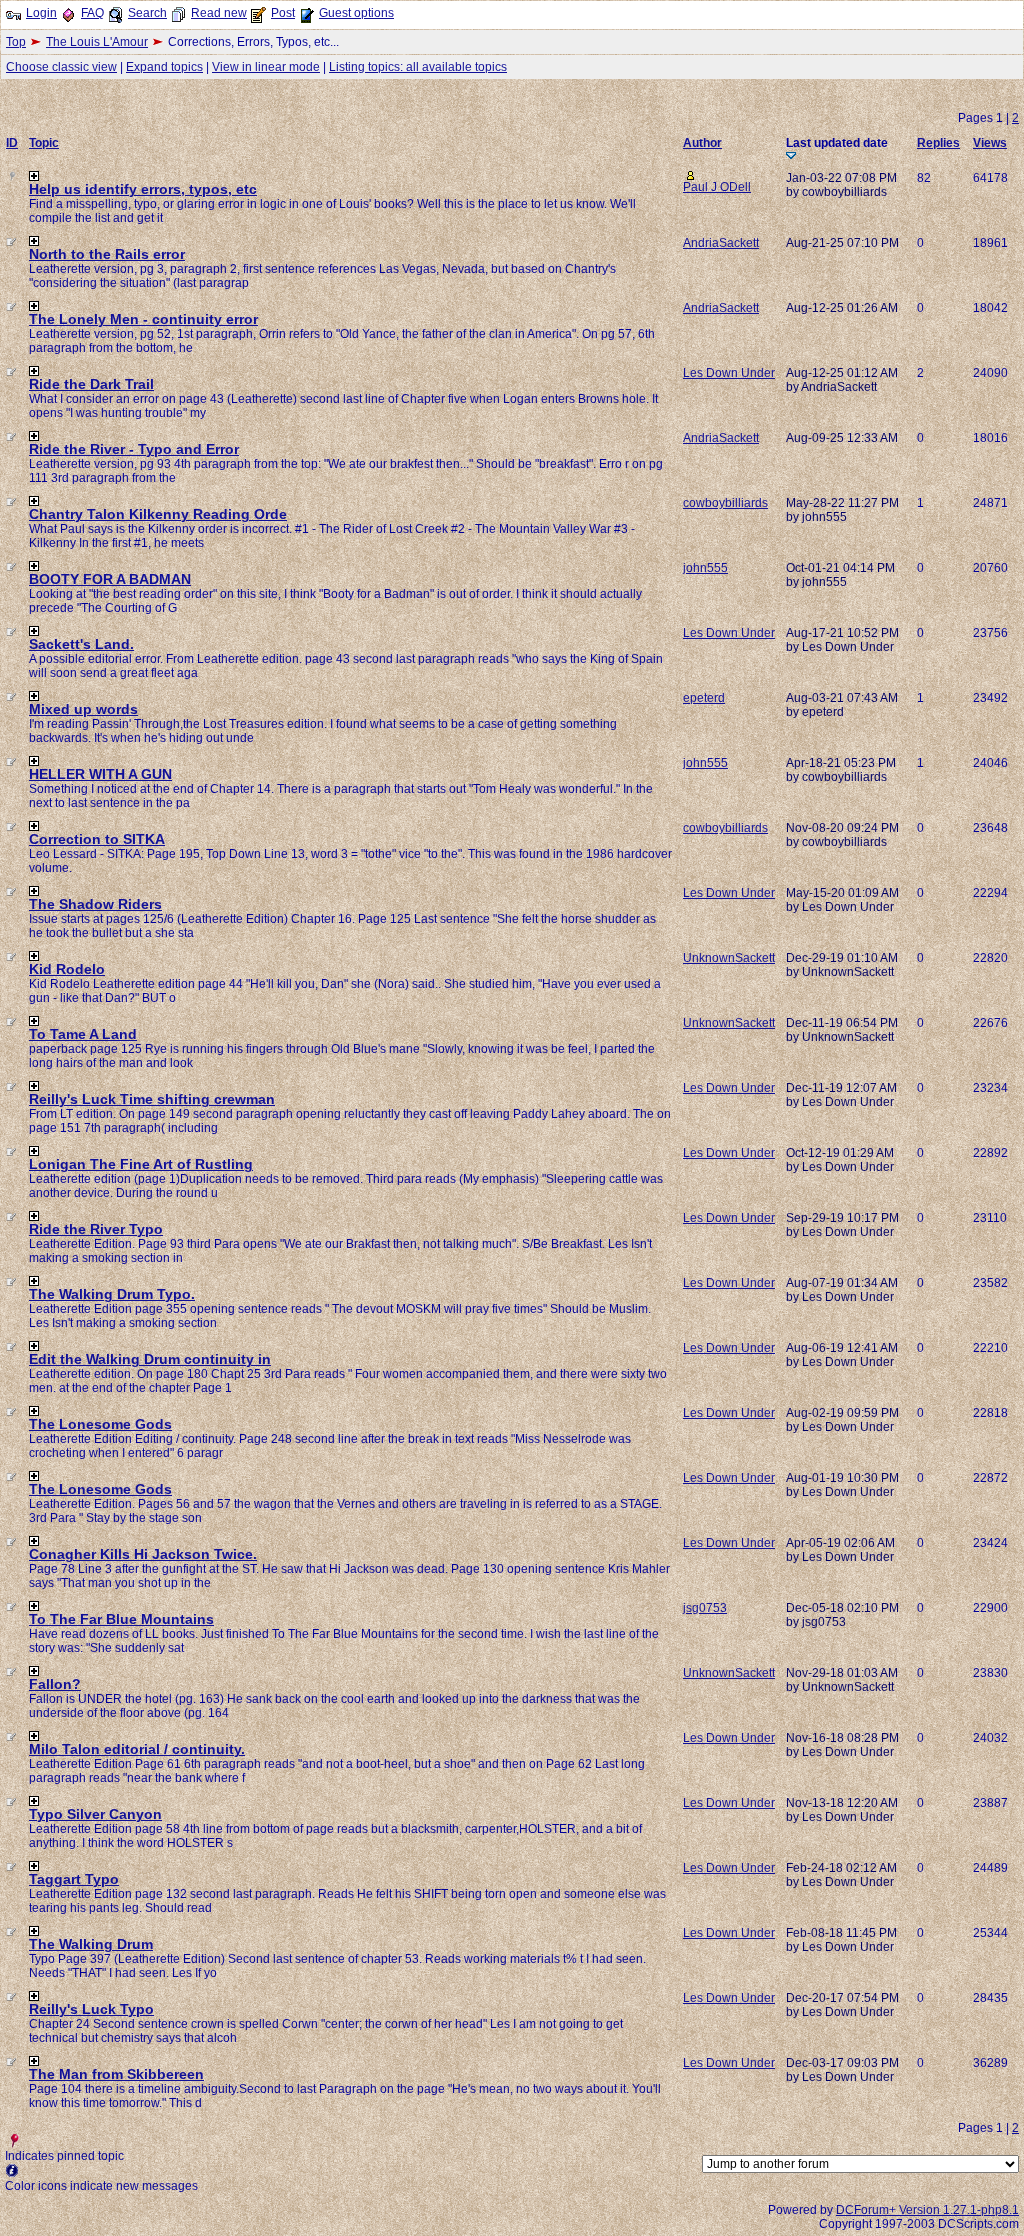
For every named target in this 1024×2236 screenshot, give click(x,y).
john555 (705, 568)
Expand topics (164, 67)
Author (702, 143)
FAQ (92, 13)
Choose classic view (61, 67)
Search (147, 13)
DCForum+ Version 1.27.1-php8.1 (927, 2210)
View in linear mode (266, 67)
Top (16, 42)
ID (12, 143)
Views (990, 143)
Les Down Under (729, 373)
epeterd (704, 698)
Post (283, 13)
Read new (219, 13)
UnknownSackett (729, 958)
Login (41, 13)
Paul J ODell (717, 187)
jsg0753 (705, 1608)
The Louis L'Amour (97, 42)
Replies (938, 143)
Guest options (356, 13)
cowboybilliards (725, 503)
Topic (44, 143)
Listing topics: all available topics (418, 67)
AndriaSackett (721, 243)
